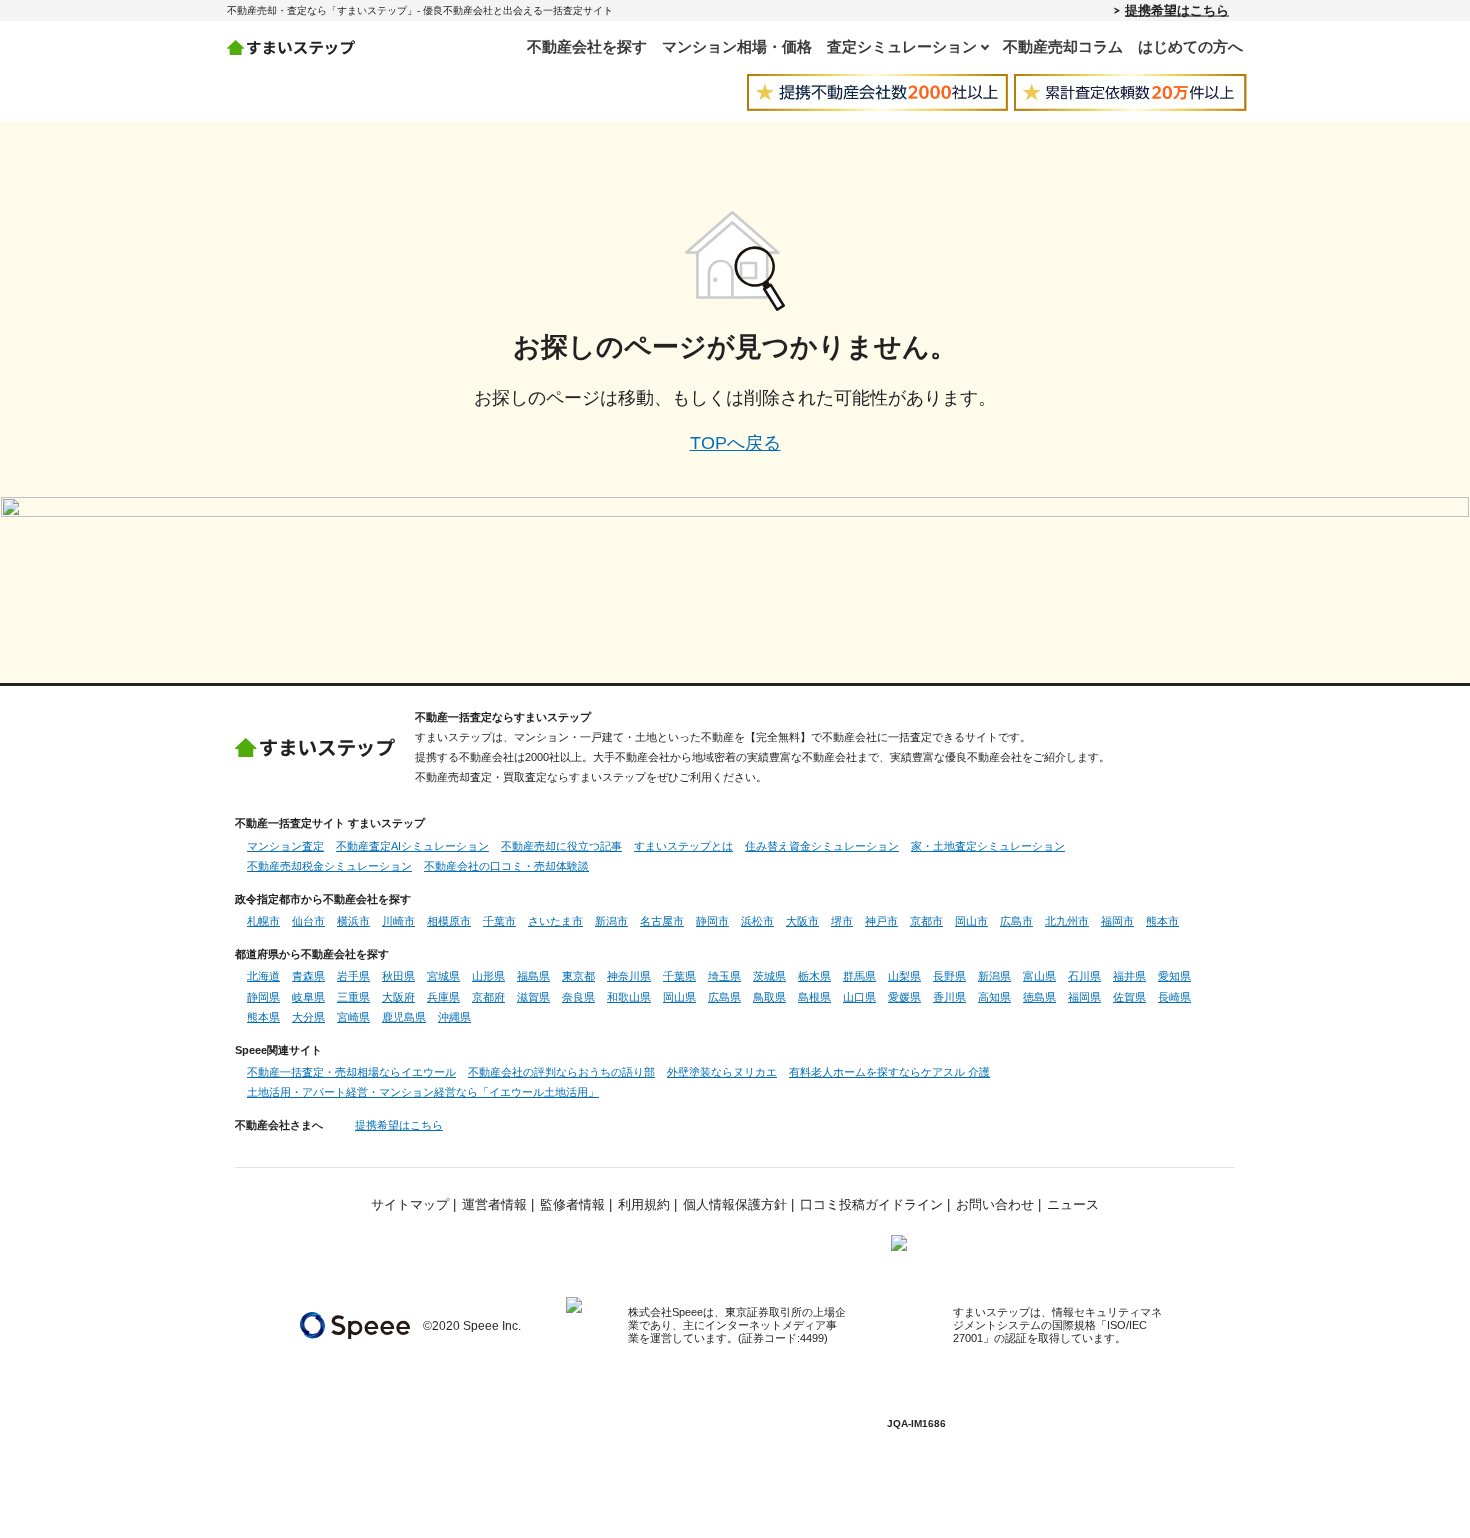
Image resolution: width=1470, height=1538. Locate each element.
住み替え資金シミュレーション (822, 846)
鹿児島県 (404, 1017)
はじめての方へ (1190, 46)
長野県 (949, 976)
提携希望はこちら (1177, 10)
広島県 (724, 997)
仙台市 (308, 921)
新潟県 (994, 976)
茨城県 (769, 976)
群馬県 (859, 976)
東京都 (578, 976)
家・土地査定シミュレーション (988, 846)
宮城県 (443, 976)
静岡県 (263, 997)
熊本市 (1162, 921)
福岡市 (1117, 921)
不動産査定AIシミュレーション (412, 846)
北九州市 (1067, 921)
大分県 (308, 1017)
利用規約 (644, 1205)
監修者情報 (572, 1205)
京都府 (488, 997)
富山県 (1039, 976)
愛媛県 (904, 997)
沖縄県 (454, 1017)
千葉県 (679, 976)
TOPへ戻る (735, 443)
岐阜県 (308, 997)
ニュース (1073, 1205)
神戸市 (881, 921)
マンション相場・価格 (737, 46)
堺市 (842, 921)
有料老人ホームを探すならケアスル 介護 (889, 1072)
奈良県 (578, 997)
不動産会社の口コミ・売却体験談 (506, 866)
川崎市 (398, 921)
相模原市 (449, 921)
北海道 (263, 976)
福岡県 (1084, 997)
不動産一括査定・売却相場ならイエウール (351, 1072)
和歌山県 (629, 997)
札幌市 (263, 921)
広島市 (1016, 921)
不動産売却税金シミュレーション (329, 866)
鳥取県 (769, 997)
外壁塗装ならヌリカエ (722, 1072)
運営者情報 (494, 1205)
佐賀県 (1129, 997)
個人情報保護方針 (735, 1205)
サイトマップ (410, 1205)
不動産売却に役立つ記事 (561, 846)
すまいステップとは (683, 846)
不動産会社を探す (587, 46)
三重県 (353, 997)
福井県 (1129, 976)
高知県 (994, 997)
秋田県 (398, 976)
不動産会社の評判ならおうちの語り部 (561, 1072)
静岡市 (712, 921)
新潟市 (611, 921)
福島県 (533, 976)
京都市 (926, 921)
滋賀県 (533, 997)
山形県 (488, 976)
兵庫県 (443, 997)
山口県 (859, 997)
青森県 (308, 976)
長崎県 (1174, 997)
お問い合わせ (995, 1205)
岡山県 (679, 997)
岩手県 (353, 976)
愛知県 (1174, 976)
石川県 (1084, 976)
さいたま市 (555, 921)
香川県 (949, 997)
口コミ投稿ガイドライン (871, 1205)
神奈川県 (629, 976)
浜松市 (757, 921)
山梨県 (904, 976)
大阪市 (802, 921)
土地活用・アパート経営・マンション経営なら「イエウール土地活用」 (423, 1092)
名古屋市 (662, 921)
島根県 (814, 997)
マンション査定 (285, 846)
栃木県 (814, 976)
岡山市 (971, 921)
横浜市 (353, 921)
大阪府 (398, 997)
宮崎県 (353, 1017)
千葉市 (499, 921)
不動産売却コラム (1063, 46)
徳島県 (1039, 997)
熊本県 (263, 1017)
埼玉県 (724, 976)
